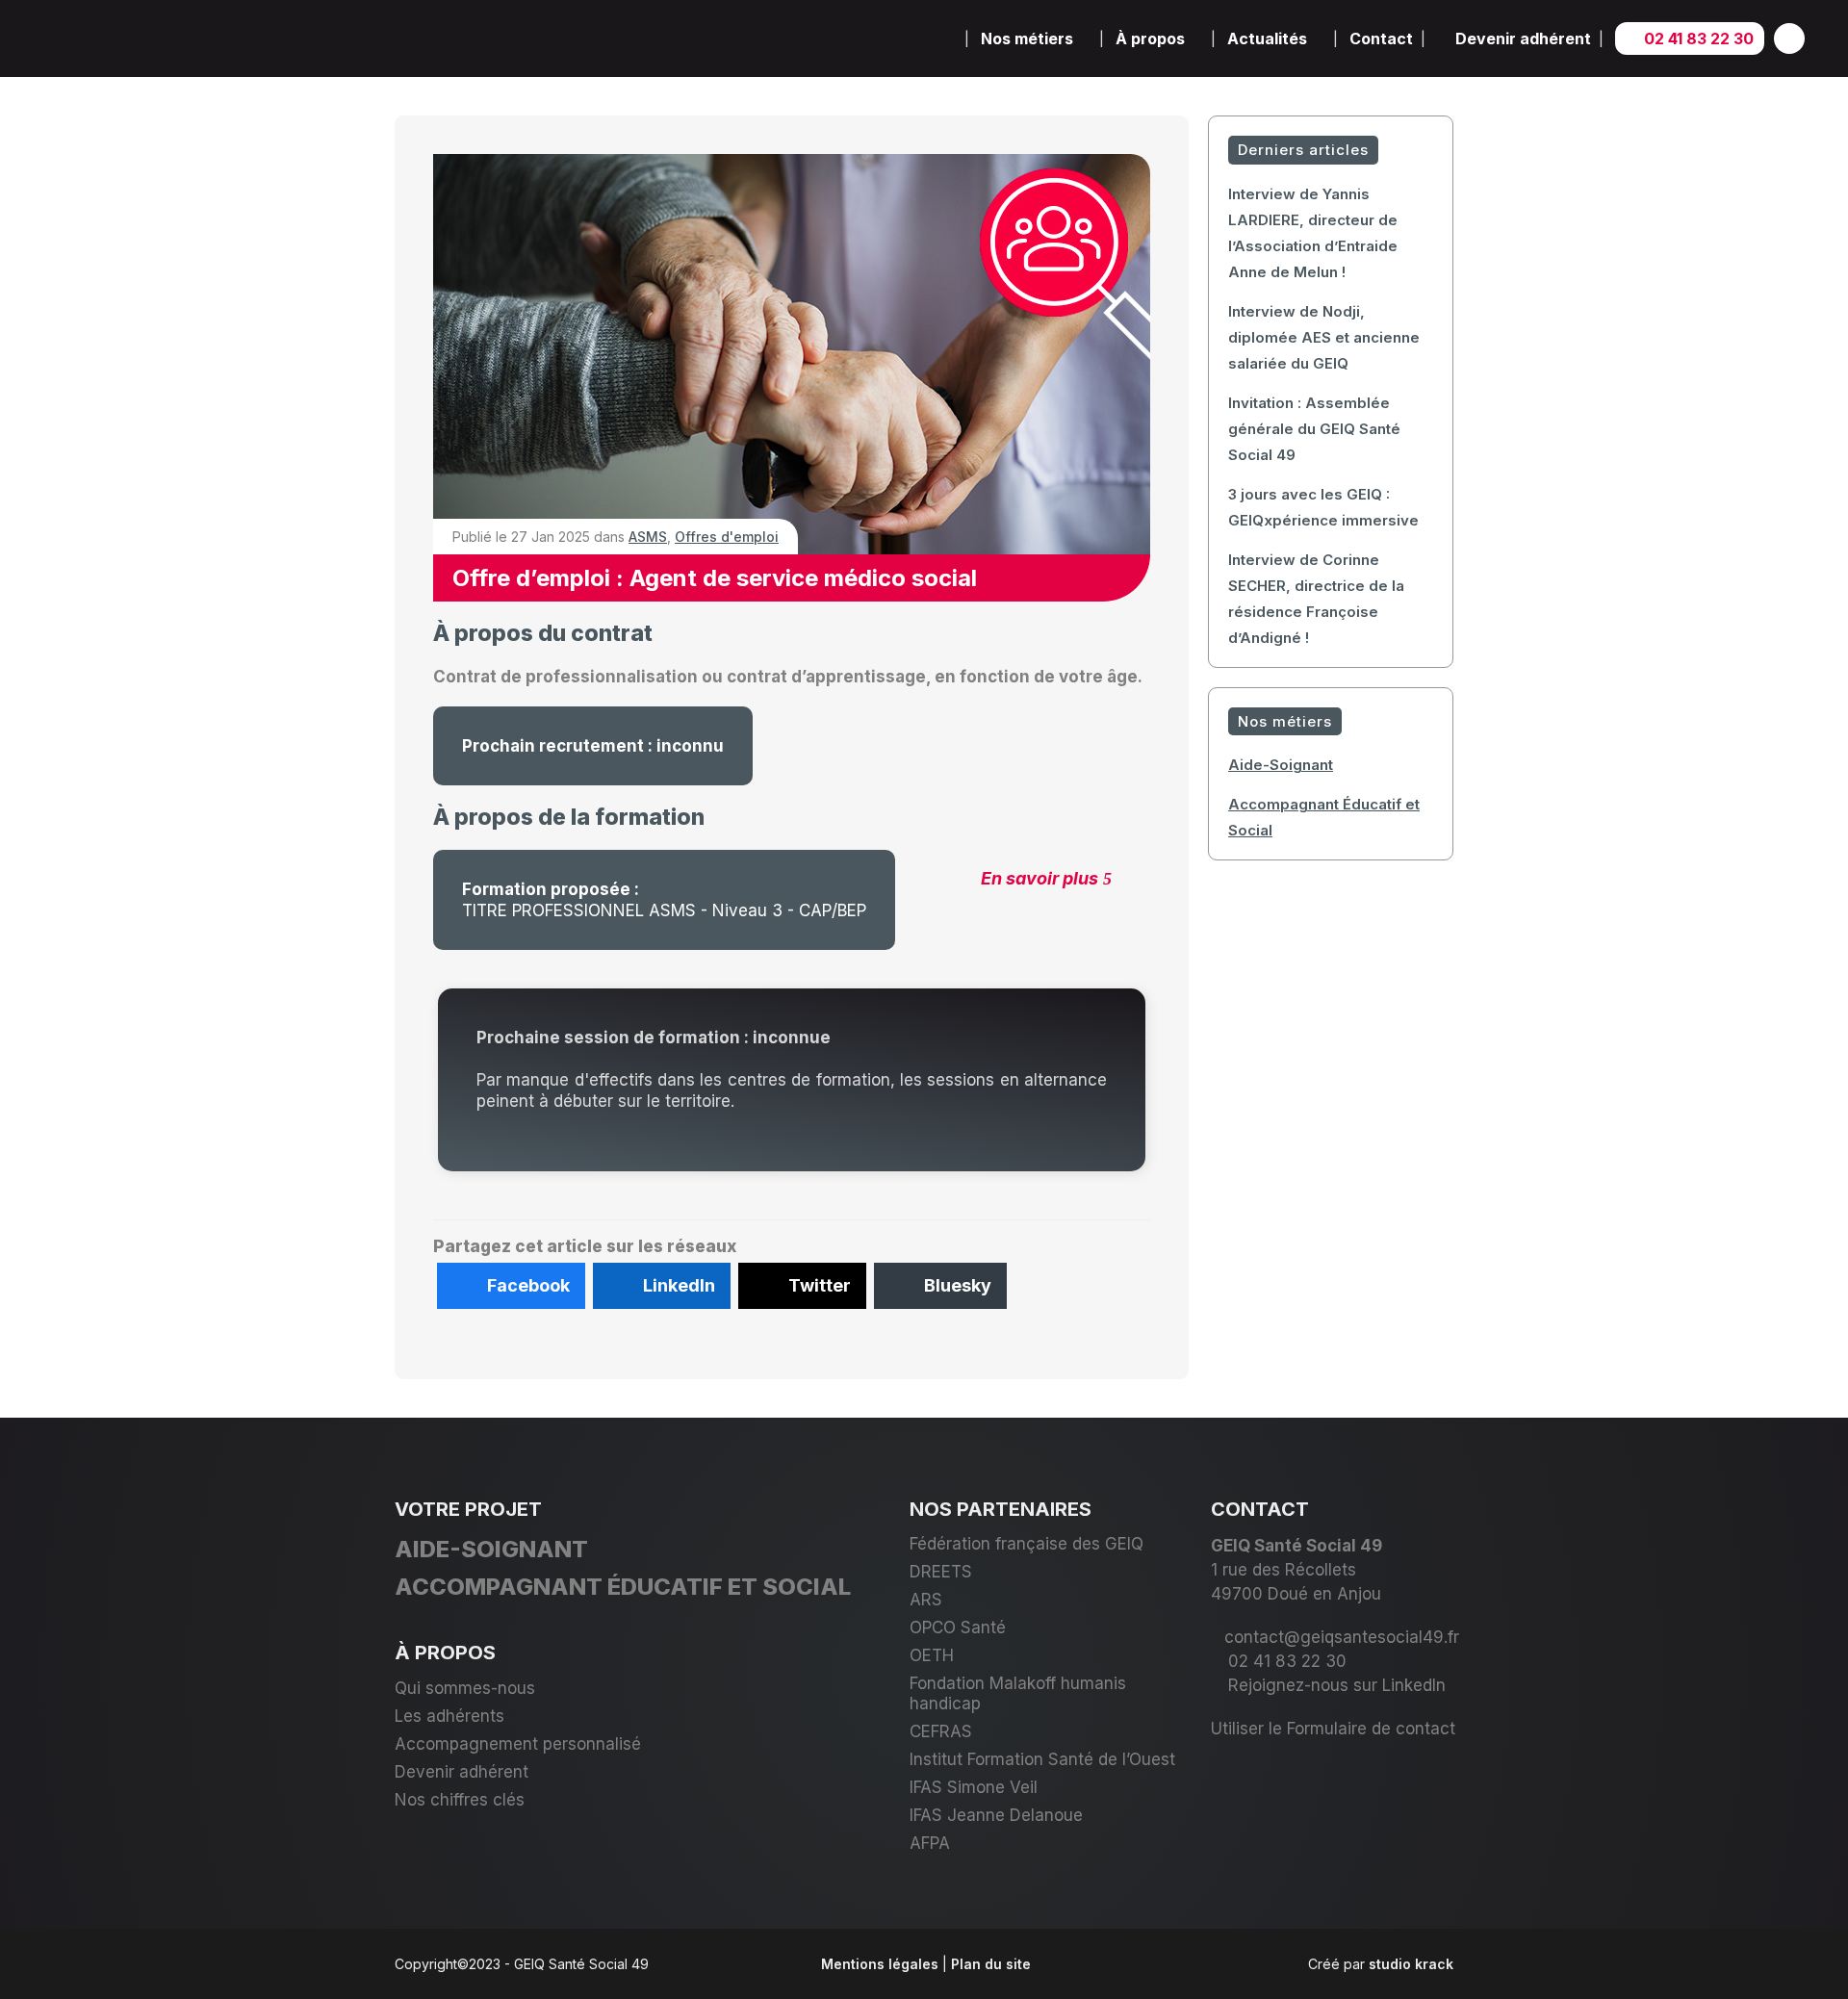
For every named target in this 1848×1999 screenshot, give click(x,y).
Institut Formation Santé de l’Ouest (1042, 1759)
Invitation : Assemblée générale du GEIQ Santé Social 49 (1314, 429)
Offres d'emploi (727, 537)
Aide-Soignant (1281, 765)
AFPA (930, 1843)
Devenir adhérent (462, 1772)
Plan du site (991, 1964)
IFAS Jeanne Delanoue (996, 1815)
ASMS (648, 537)
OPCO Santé (958, 1627)
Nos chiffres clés (460, 1800)
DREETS (941, 1572)
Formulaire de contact (1371, 1729)
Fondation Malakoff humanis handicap (1018, 1693)
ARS (926, 1600)
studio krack (1411, 1964)
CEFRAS (941, 1731)
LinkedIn (1414, 1685)
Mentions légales (880, 1964)
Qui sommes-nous (465, 1688)
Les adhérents (449, 1716)
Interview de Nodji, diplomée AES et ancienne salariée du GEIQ (1324, 337)
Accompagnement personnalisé (518, 1744)
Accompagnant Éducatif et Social (623, 1587)
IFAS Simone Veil (974, 1787)
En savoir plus (1039, 878)
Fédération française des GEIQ (1027, 1544)
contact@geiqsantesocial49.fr (1342, 1637)
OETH (932, 1655)
